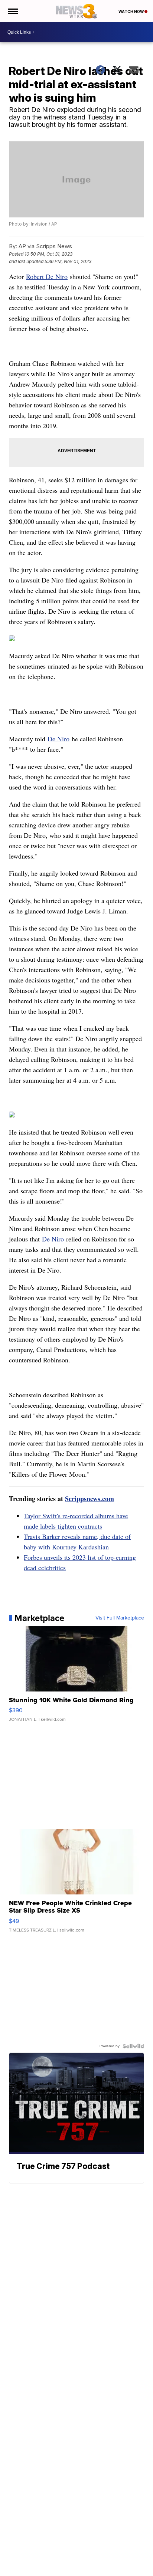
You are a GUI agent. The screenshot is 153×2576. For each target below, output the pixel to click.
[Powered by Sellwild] (133, 2046)
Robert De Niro (47, 276)
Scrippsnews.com (89, 1499)
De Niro (58, 739)
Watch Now (131, 12)
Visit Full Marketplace (120, 1618)
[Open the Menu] (12, 11)
